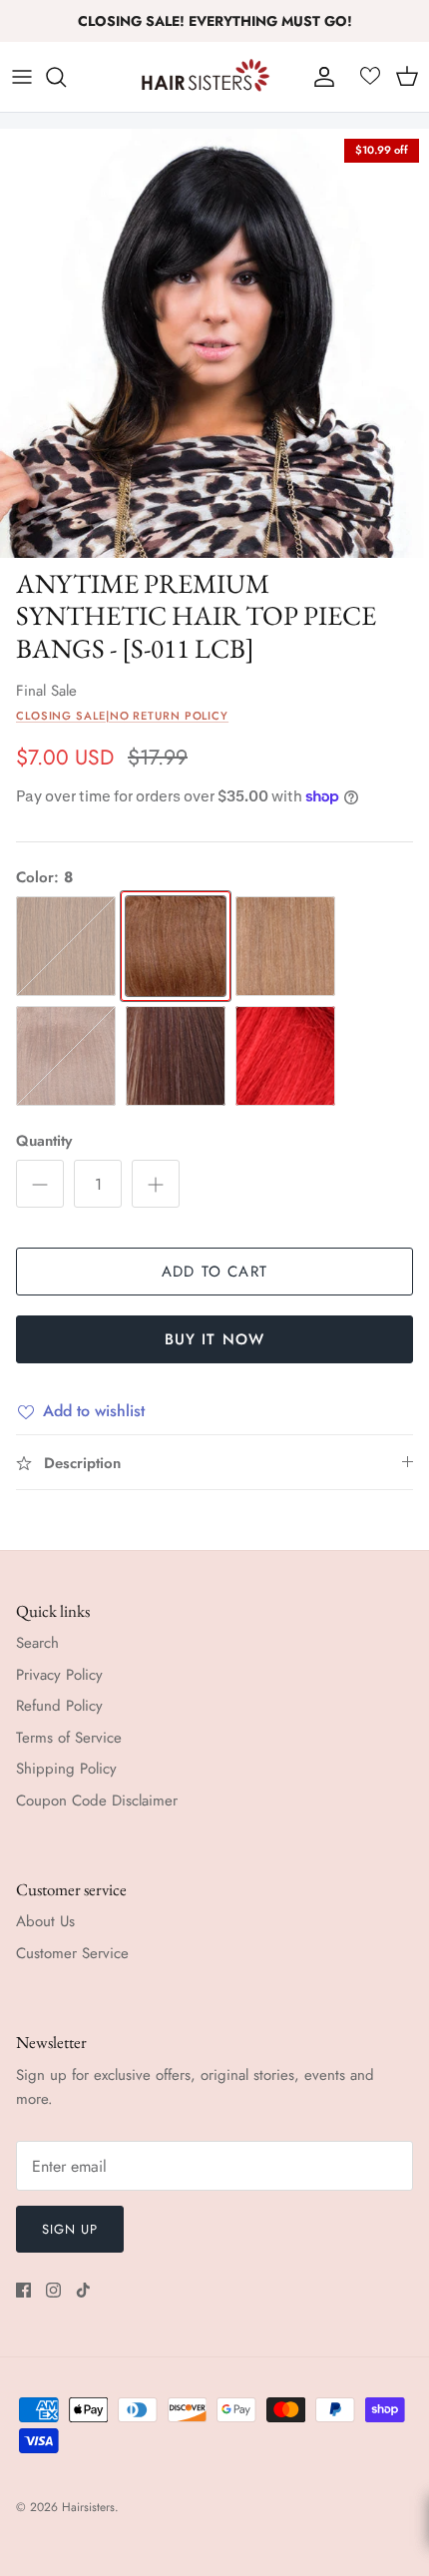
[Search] (66, 77)
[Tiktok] (83, 2290)
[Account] (319, 77)
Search (37, 1643)
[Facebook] (23, 2290)
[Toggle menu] (22, 77)
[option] (214, 343)
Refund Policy (59, 1706)
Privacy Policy (59, 1675)
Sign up (70, 2229)
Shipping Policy (66, 1769)
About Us (45, 1921)
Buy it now (215, 1339)
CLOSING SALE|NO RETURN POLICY (122, 716)
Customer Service (72, 1953)
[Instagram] (53, 2290)
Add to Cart (214, 1272)
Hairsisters (88, 2507)
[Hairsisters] (206, 77)
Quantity (44, 1141)
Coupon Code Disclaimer (97, 1801)
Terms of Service (69, 1738)
